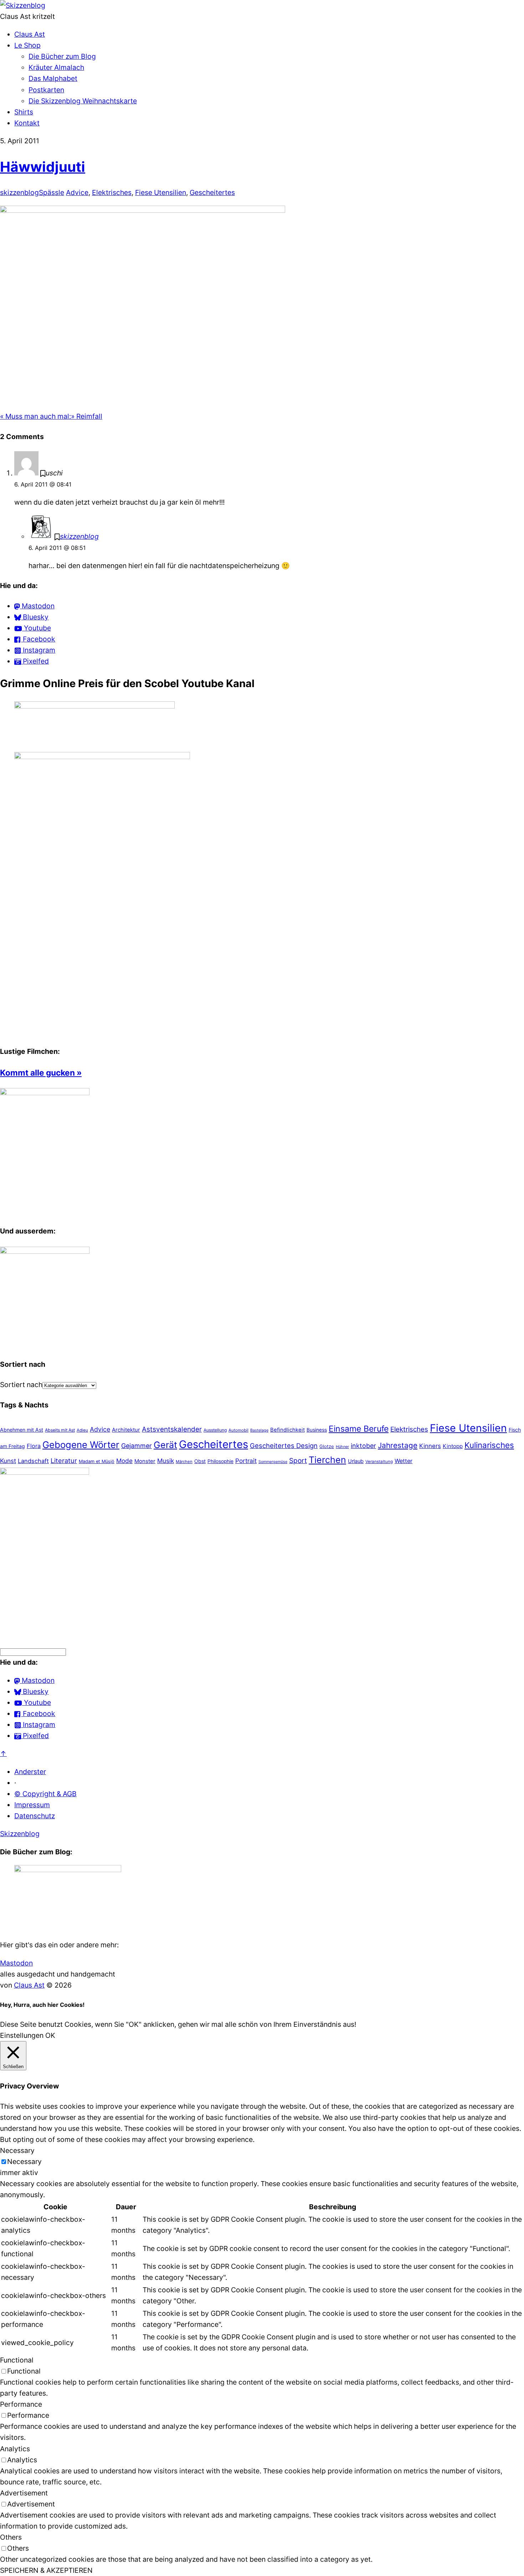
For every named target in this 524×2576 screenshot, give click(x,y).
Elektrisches (112, 192)
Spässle (52, 192)
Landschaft (33, 1461)
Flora (34, 1446)
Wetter (404, 1461)
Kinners (430, 1446)
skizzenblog (19, 192)
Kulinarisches (489, 1445)
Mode (124, 1461)
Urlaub (356, 1461)
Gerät (165, 1445)
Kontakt (27, 123)
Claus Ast (30, 34)
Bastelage (259, 1430)
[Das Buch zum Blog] (45, 1251)
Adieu (82, 1430)
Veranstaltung (379, 1462)
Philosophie (220, 1461)
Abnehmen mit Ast (22, 1430)
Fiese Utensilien (161, 192)
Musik (166, 1461)
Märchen (184, 1462)
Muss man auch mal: (35, 416)
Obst (200, 1461)
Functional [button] (17, 2360)
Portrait (246, 1461)
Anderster (30, 1772)
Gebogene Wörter (81, 1445)
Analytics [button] (15, 2449)
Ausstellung (215, 1430)
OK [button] (50, 2035)
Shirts (24, 112)
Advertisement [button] (24, 2493)
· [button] (15, 1783)
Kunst (8, 1461)
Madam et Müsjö (97, 1461)
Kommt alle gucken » (41, 1073)
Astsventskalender (172, 1429)
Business (317, 1430)
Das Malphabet (53, 78)
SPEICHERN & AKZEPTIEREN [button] (46, 2570)
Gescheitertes (212, 192)
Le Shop (27, 45)
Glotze (327, 1446)
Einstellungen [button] (22, 2035)
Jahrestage (398, 1445)
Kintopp (453, 1446)
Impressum (32, 1805)
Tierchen (327, 1460)
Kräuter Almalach (56, 67)
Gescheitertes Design (284, 1446)
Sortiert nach (21, 1385)
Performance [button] (21, 2404)
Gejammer (137, 1446)
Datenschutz (35, 1816)
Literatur (64, 1460)
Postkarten (46, 90)
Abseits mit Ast (60, 1430)
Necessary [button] (17, 2150)
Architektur (126, 1430)
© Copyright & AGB (45, 1794)
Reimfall (87, 416)
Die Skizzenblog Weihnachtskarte (83, 101)
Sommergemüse (273, 1462)
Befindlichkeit (287, 1430)
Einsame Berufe (359, 1429)
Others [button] (11, 2537)
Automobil (238, 1430)
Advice (77, 192)
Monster (145, 1461)
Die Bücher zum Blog (62, 56)
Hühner (342, 1447)
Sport (298, 1461)
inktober (363, 1446)
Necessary (24, 2162)
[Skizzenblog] (23, 5)
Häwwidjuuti (43, 167)
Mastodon (16, 1963)
